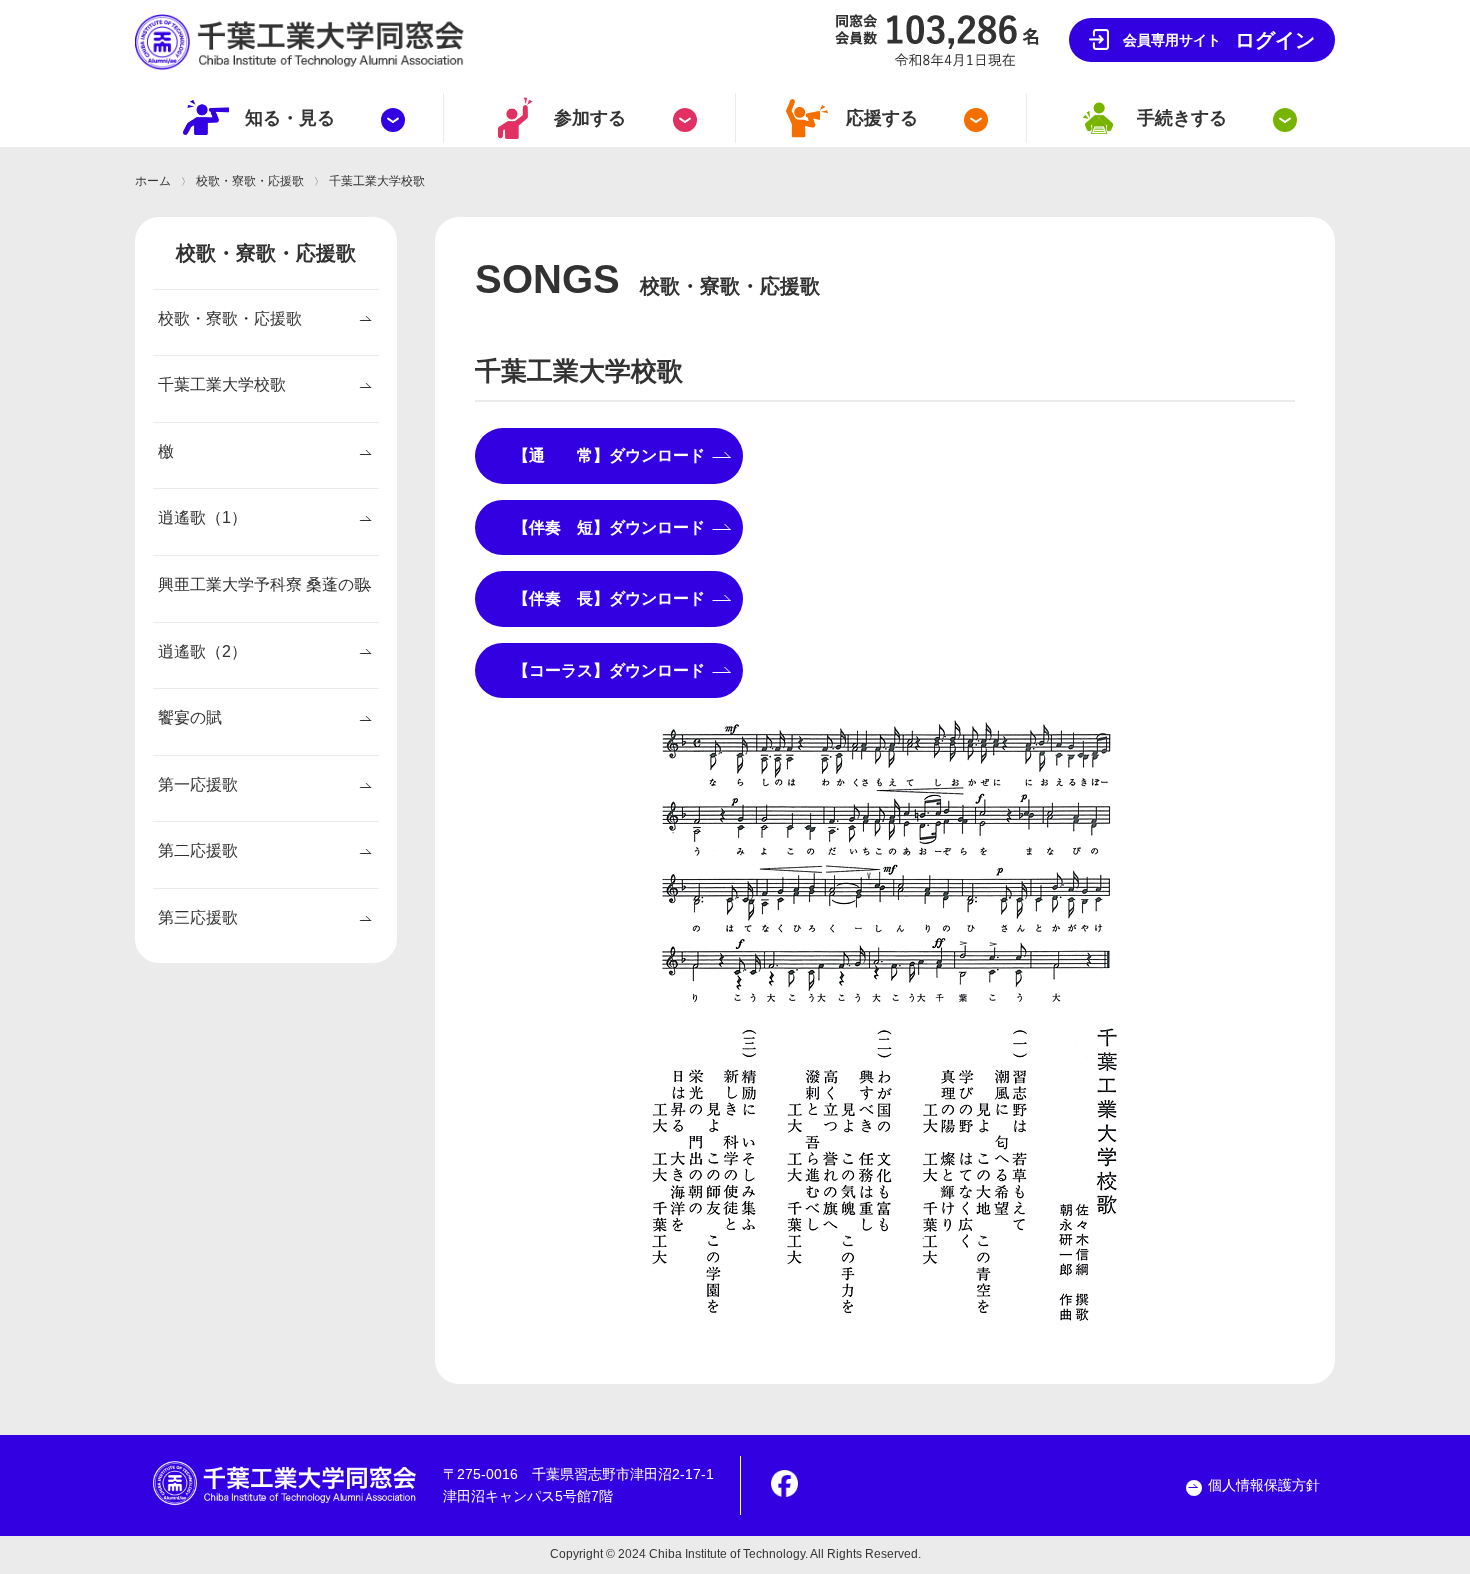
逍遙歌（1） (202, 517)
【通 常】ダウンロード (617, 455)
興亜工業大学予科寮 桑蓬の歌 (264, 584)
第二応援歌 (198, 850)
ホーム (153, 181)
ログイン (1219, 40)
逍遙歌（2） (202, 651)
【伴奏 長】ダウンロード (617, 598)
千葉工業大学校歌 (222, 384)
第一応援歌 (198, 784)
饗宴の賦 (190, 717)
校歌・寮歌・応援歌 (250, 181)
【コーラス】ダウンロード (617, 670)
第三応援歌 (198, 917)
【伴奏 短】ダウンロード (617, 527)
